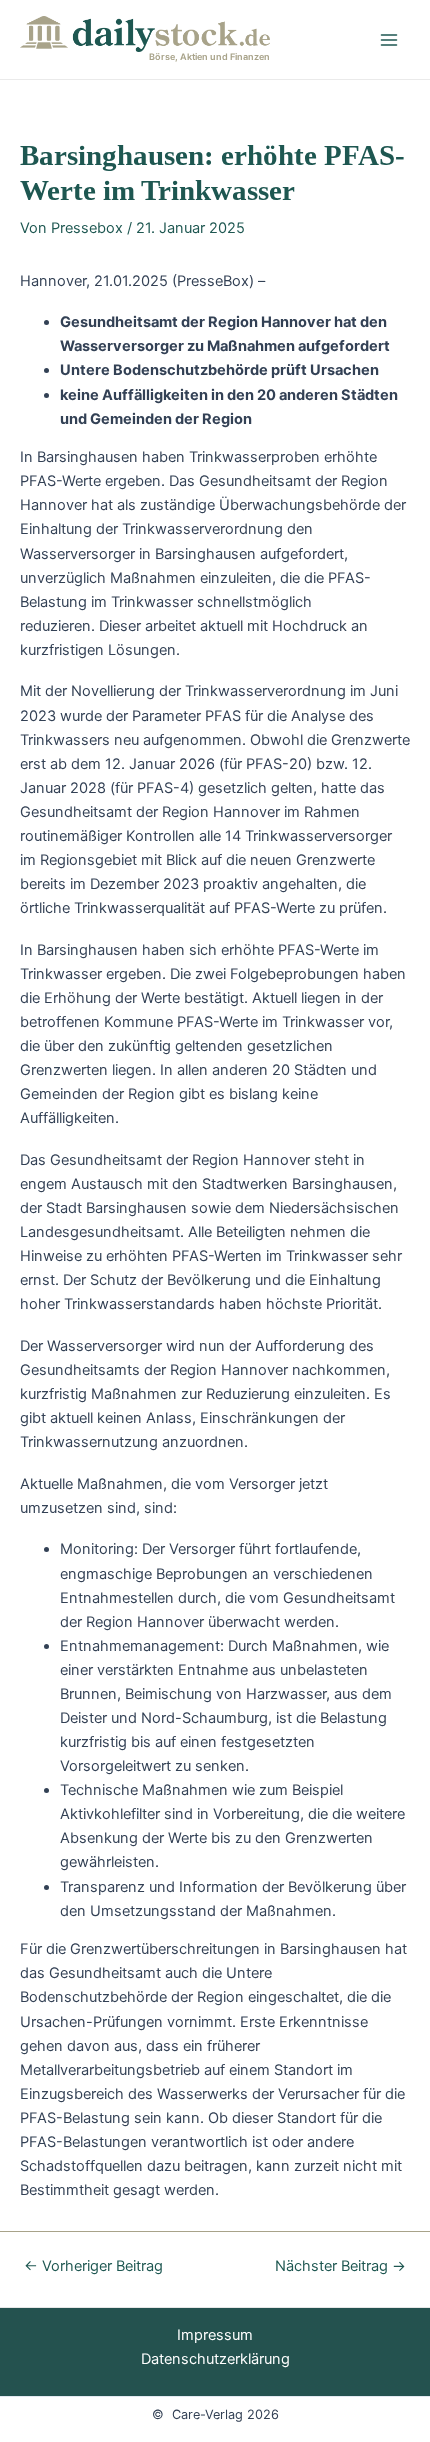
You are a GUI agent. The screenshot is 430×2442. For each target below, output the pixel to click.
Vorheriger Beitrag (93, 2266)
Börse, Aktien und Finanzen (209, 56)
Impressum (215, 2335)
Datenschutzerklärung (215, 2359)
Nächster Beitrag (340, 2266)
